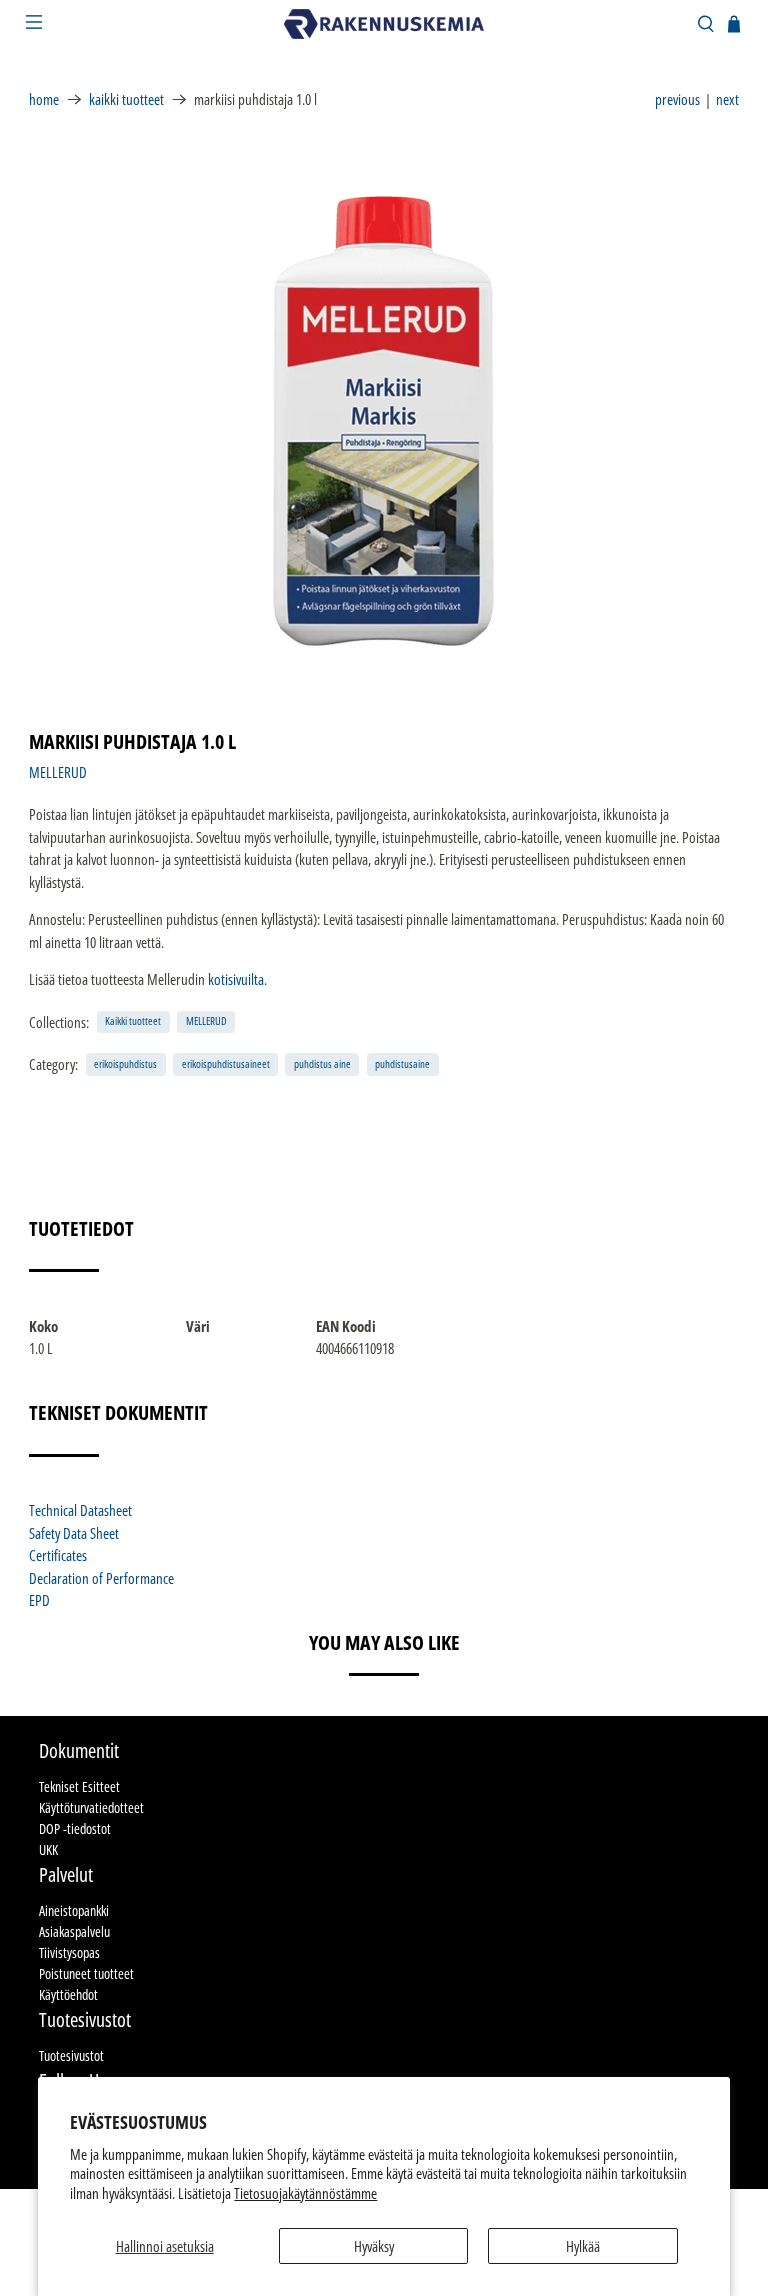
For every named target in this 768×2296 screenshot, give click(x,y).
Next (727, 99)
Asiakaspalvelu (74, 1931)
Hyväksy (374, 2246)
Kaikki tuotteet (126, 99)
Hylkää (583, 2246)
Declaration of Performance (101, 1578)
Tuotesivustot (71, 2055)
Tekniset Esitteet (79, 1786)
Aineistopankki (74, 1910)
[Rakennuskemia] (384, 24)
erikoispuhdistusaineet (226, 1063)
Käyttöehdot (68, 1994)
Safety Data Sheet (74, 1533)
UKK (48, 1849)
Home (44, 99)
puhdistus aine (322, 1063)
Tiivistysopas (69, 1952)
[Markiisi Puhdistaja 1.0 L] (384, 421)
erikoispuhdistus (125, 1063)
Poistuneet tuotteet (86, 1973)
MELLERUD (58, 772)
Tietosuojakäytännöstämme (305, 2193)
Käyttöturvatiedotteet (91, 1807)
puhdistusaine (402, 1063)
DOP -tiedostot (75, 1828)
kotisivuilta (236, 979)
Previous (677, 99)
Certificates (58, 1555)
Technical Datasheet (80, 1510)
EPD (39, 1600)
